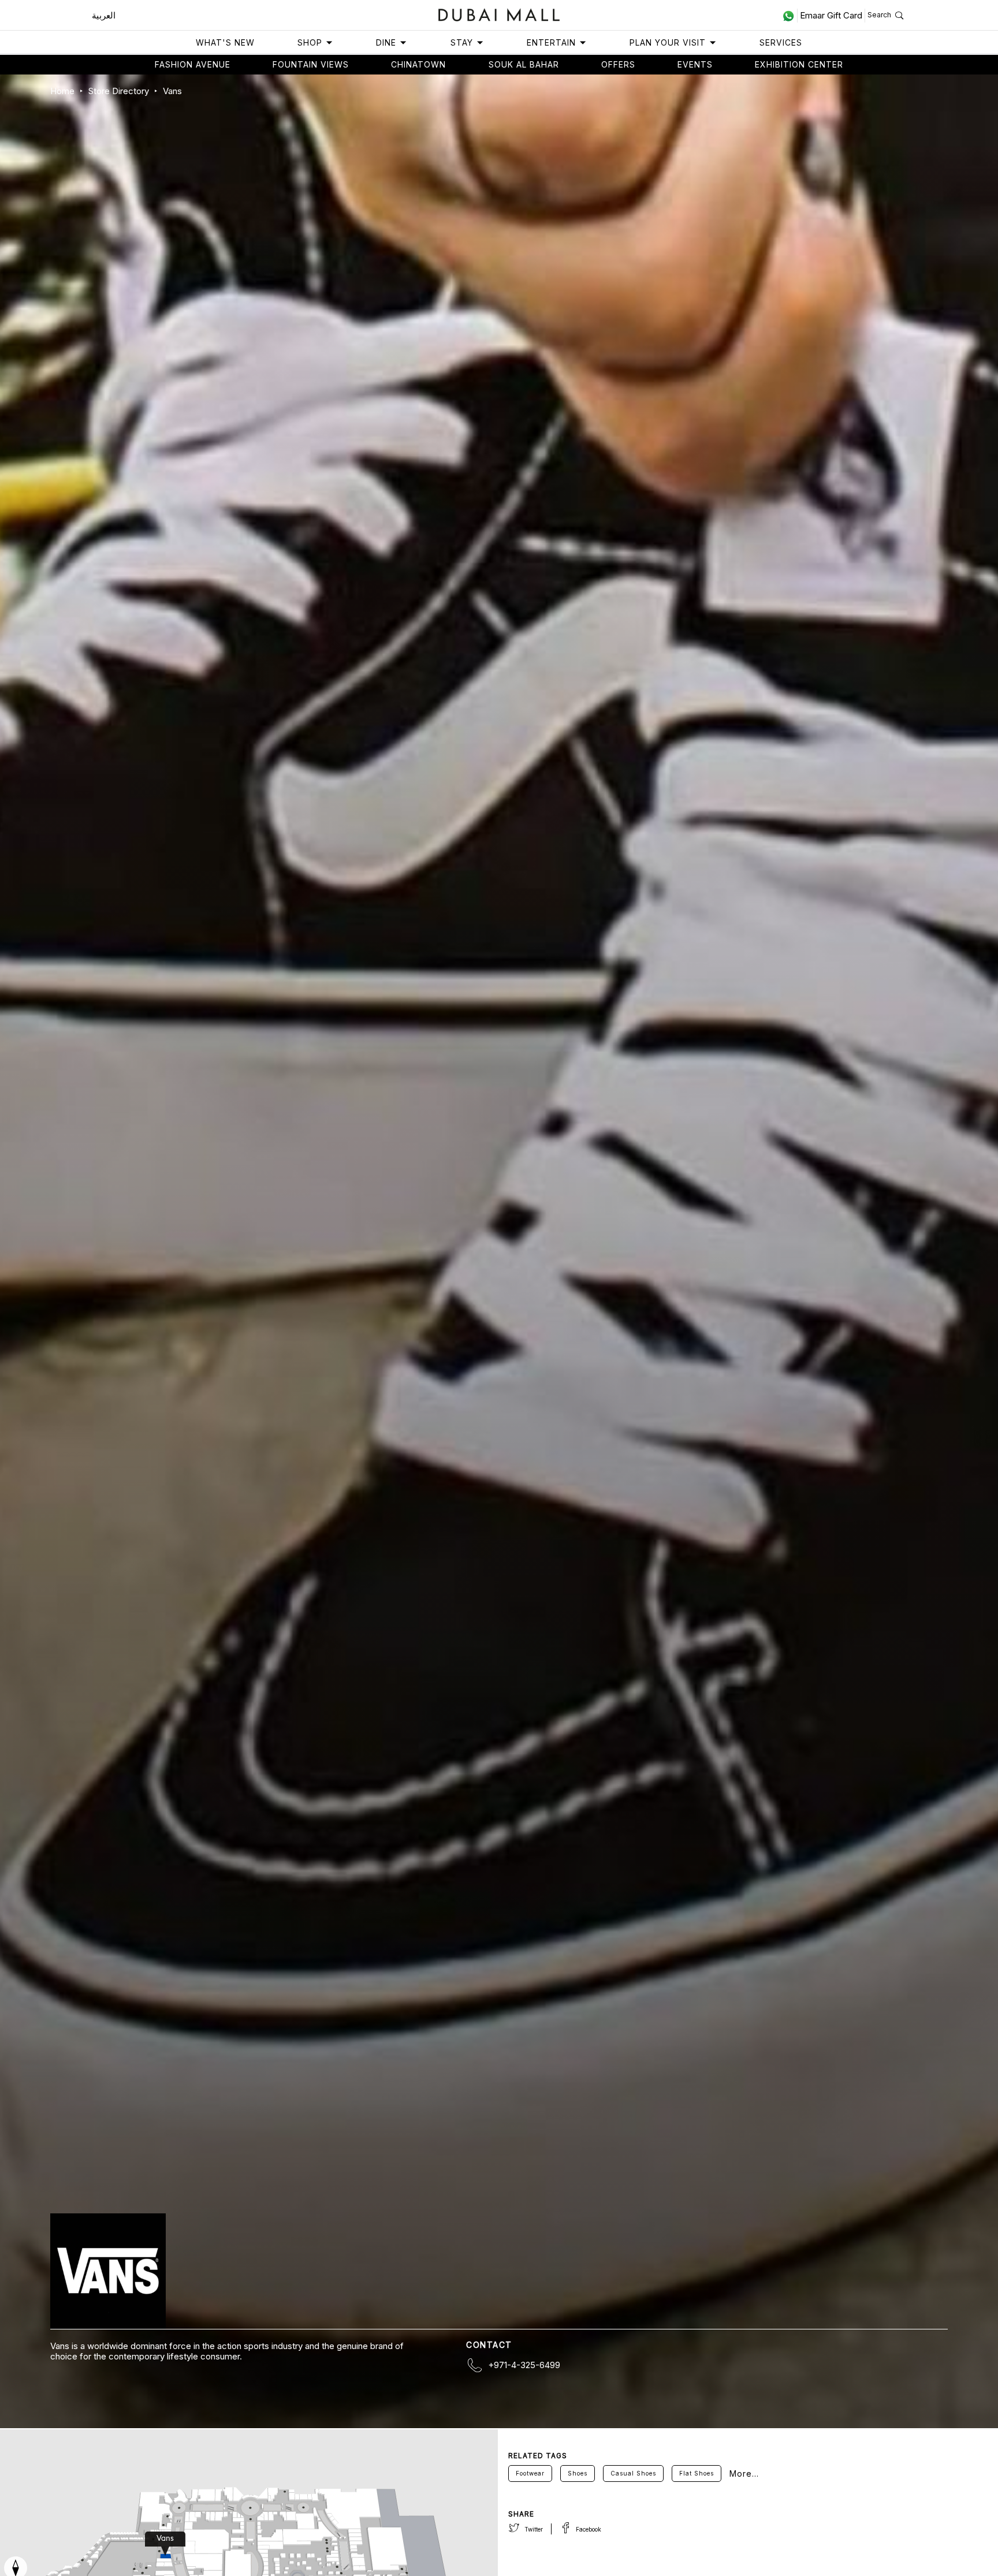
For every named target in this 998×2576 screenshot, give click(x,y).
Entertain (551, 42)
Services (781, 42)
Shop (310, 42)
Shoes (578, 2473)
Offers (618, 64)
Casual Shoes (633, 2473)
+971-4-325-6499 (524, 2365)
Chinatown (418, 64)
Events (695, 64)
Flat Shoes (697, 2473)
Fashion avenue (193, 64)
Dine (386, 42)
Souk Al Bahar (524, 64)
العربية (104, 15)
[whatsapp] (790, 16)
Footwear (530, 2473)
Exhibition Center (799, 64)
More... (744, 2474)
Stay (462, 42)
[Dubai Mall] (499, 14)
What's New (225, 42)
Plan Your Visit (668, 42)
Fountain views (311, 64)
